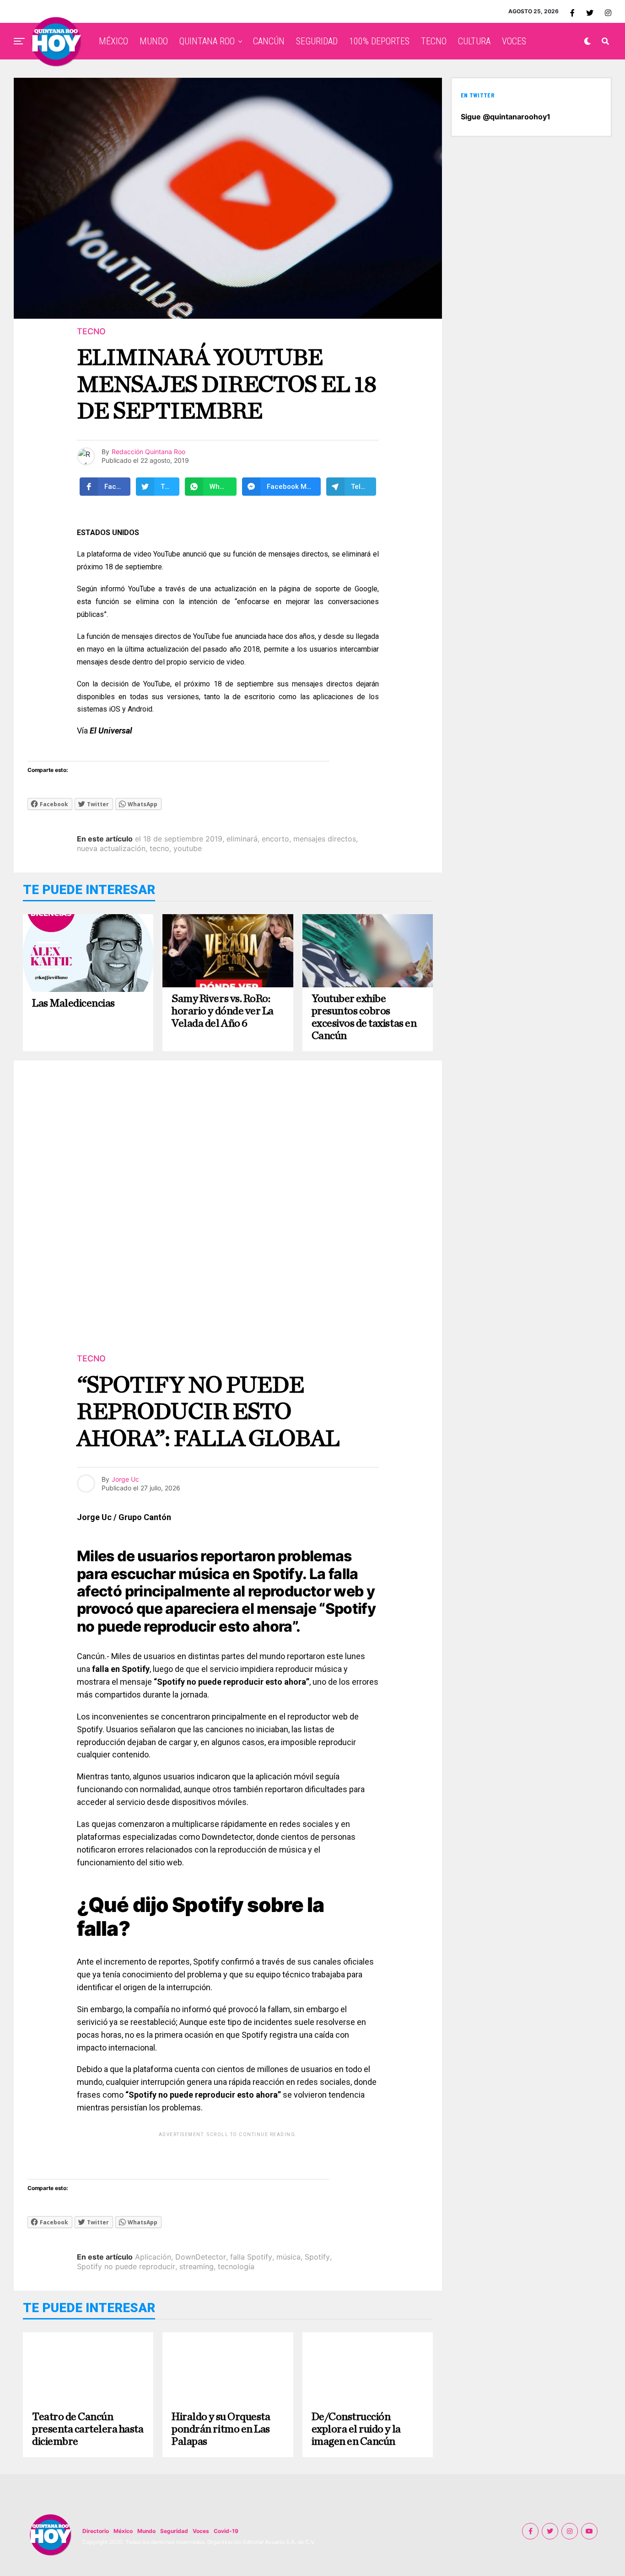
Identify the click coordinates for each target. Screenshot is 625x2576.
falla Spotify (251, 2257)
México (123, 2531)
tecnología (236, 2266)
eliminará (242, 839)
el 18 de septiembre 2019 (179, 839)
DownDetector (201, 2257)
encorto (275, 839)
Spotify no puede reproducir (126, 2266)
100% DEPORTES (379, 41)
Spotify (317, 2257)
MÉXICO (113, 41)
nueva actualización (111, 848)
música (288, 2257)
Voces (201, 2531)
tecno (159, 848)
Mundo (146, 2531)
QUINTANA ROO (207, 41)
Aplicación (153, 2257)
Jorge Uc (125, 1479)
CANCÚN (269, 41)
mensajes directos (325, 839)
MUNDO (154, 41)
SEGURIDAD (317, 41)
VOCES (514, 41)
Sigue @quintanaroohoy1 (506, 117)
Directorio (96, 2531)
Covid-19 (226, 2531)
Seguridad (174, 2531)
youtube (188, 848)
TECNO (434, 41)
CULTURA (474, 41)
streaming (197, 2266)
